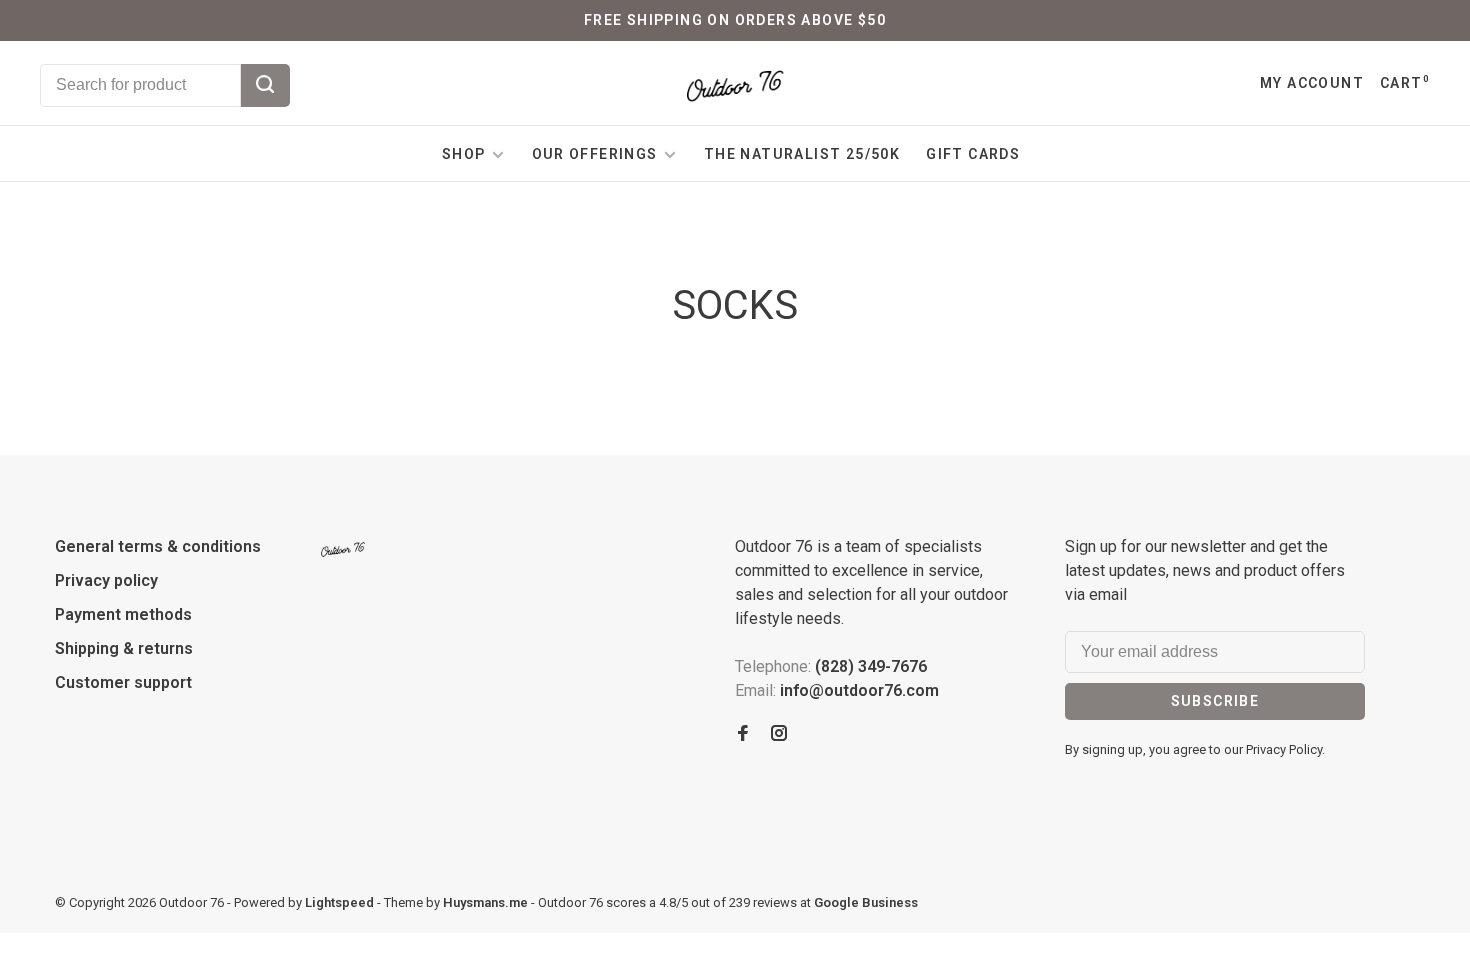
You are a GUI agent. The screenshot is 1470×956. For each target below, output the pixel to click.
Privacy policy (106, 580)
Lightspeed (339, 902)
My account (1312, 83)
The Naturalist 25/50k (802, 154)
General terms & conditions (158, 546)
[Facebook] (743, 734)
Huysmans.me (487, 902)
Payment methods (123, 614)
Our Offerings (595, 154)
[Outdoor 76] (343, 549)
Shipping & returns (124, 648)
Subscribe (1215, 701)
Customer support (123, 682)
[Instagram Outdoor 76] (779, 734)
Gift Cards (973, 154)
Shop (464, 154)
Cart (1405, 83)
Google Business (866, 902)
